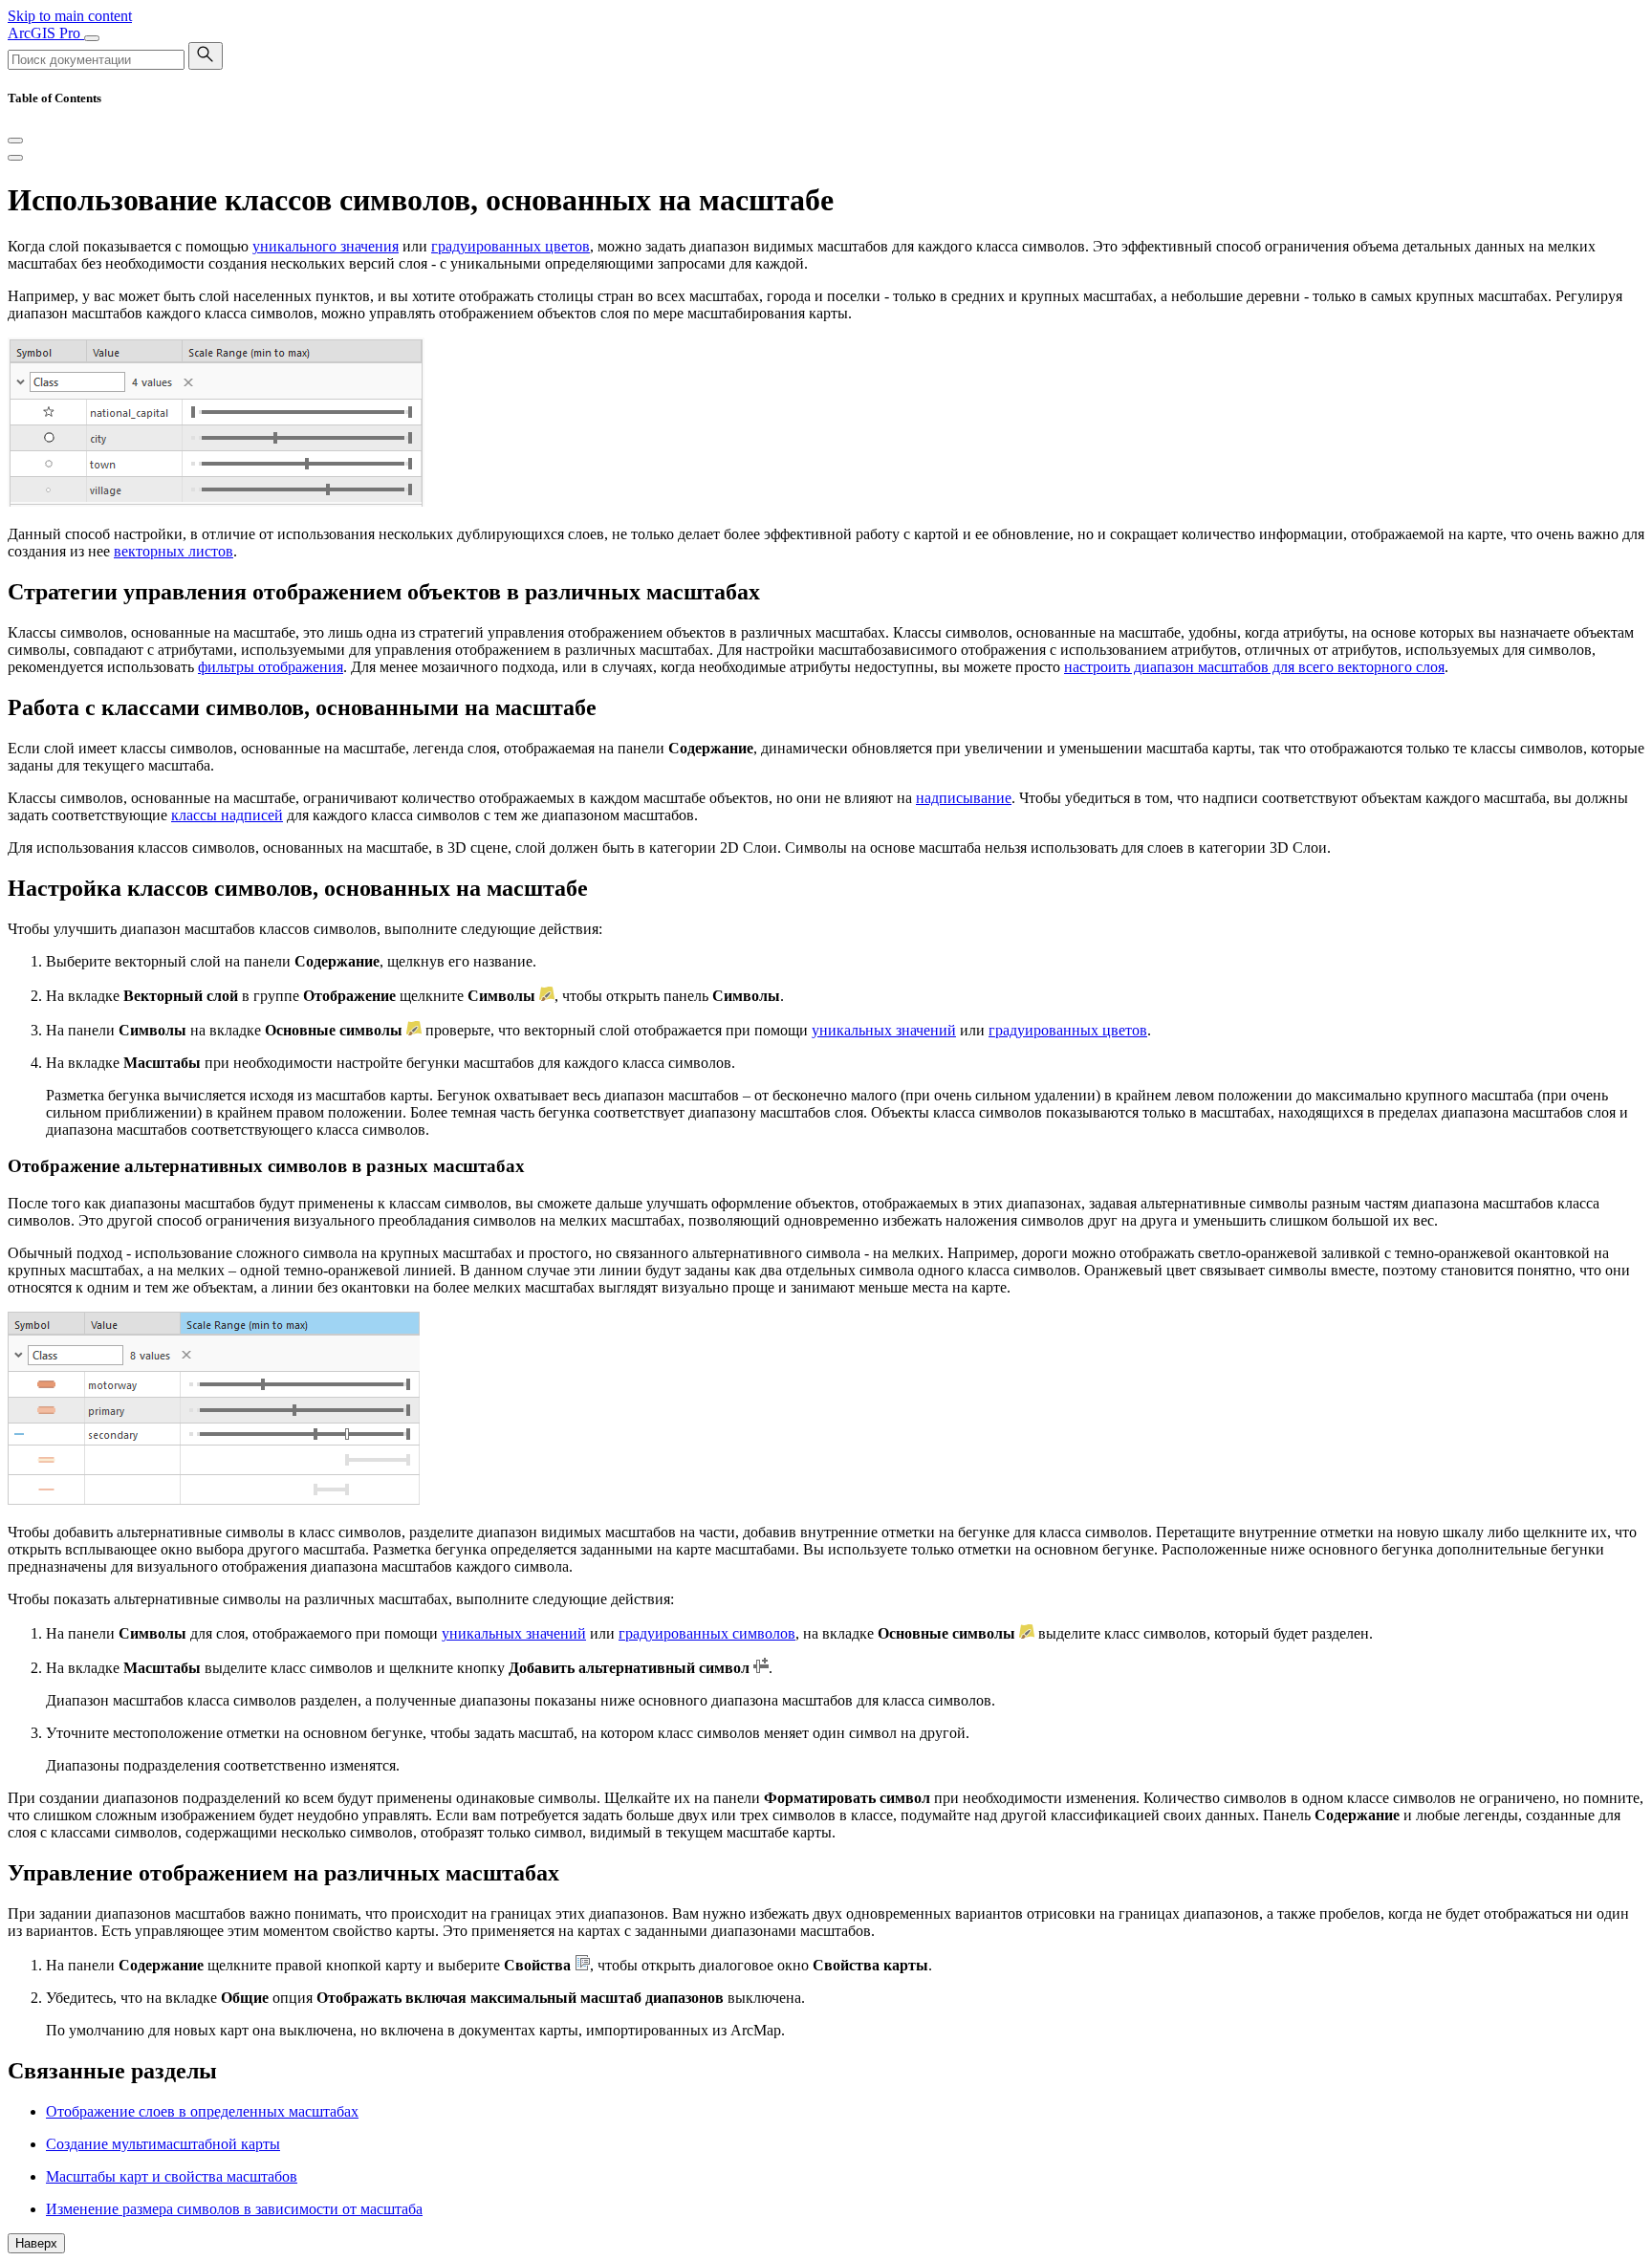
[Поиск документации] (206, 56)
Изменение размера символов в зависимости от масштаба (234, 2209)
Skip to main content (70, 16)
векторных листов (174, 551)
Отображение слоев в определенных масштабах (202, 2111)
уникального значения (326, 246)
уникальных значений (884, 1030)
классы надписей (227, 815)
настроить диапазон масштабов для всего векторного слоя (1254, 667)
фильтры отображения (271, 667)
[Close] (15, 141)
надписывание (964, 798)
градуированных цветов (511, 246)
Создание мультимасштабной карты (163, 2144)
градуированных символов (707, 1633)
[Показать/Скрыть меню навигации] (92, 38)
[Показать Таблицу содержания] (15, 158)
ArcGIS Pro (46, 33)
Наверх (36, 2243)
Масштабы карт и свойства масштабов (172, 2176)
